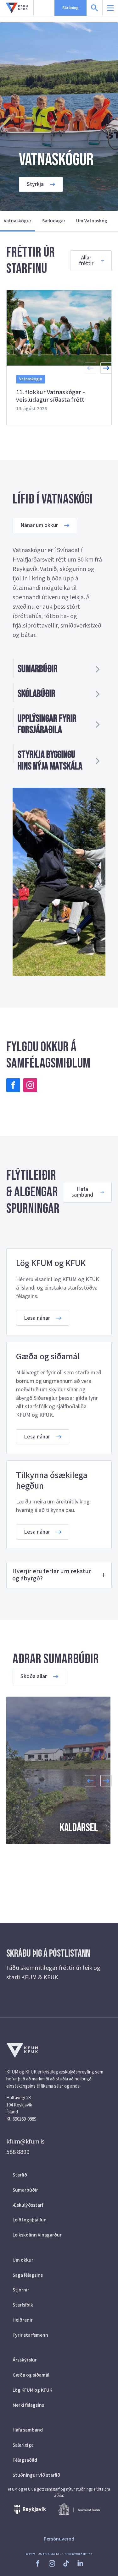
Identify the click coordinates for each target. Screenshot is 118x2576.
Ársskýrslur (25, 2360)
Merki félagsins (28, 2405)
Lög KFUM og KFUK (32, 2390)
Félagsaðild (25, 2460)
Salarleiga (23, 2445)
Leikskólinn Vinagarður (37, 2235)
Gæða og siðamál (31, 2375)
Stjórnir (21, 2290)
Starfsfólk (23, 2305)
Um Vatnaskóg (92, 221)
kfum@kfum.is (25, 2142)
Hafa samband (28, 2430)
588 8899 (18, 2152)
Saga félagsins (28, 2275)
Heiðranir (23, 2320)
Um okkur (23, 2260)
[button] (106, 368)
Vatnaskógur (18, 221)
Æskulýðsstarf (28, 2205)
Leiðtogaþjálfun (30, 2220)
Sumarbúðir (25, 2190)
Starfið (20, 2175)
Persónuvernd (59, 2539)
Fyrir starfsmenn (30, 2335)
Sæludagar (54, 221)
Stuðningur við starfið (36, 2475)
